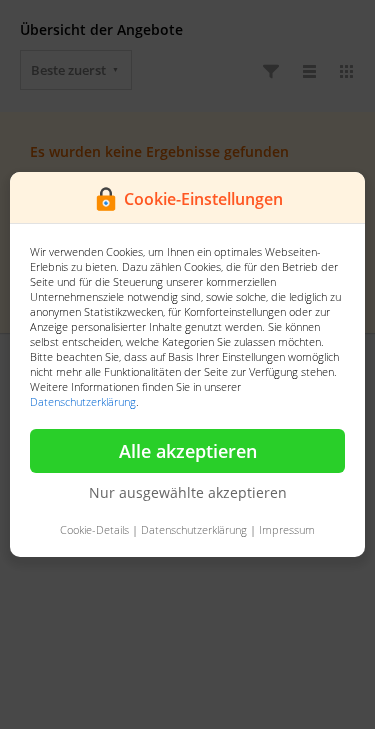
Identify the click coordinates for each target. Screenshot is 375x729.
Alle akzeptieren (188, 451)
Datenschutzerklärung (83, 401)
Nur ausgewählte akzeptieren (188, 492)
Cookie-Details (94, 529)
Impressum (287, 529)
